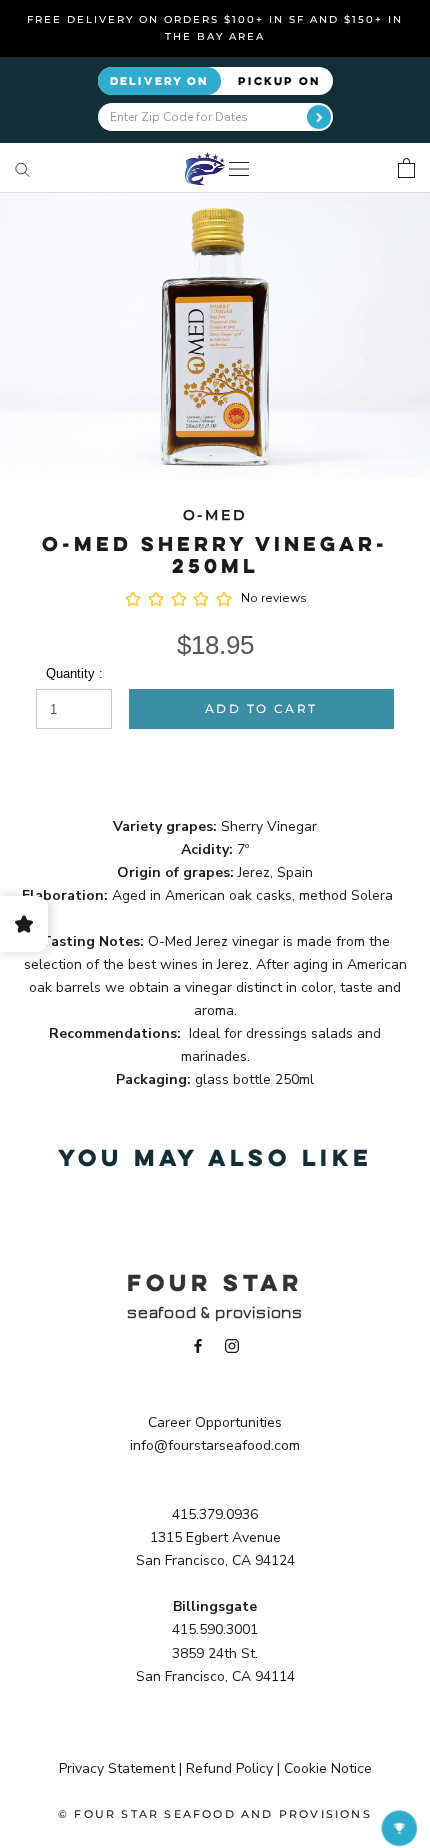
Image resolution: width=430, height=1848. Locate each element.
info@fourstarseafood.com (215, 1445)
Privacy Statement (117, 1768)
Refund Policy (229, 1768)
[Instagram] (232, 1344)
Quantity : (74, 673)
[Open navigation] (239, 168)
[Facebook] (198, 1344)
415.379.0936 (215, 1514)
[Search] (22, 168)
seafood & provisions (215, 1312)
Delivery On (159, 80)
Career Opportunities (215, 1422)
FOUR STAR (215, 1282)
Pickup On (279, 80)
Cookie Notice (328, 1768)
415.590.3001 (215, 1629)
